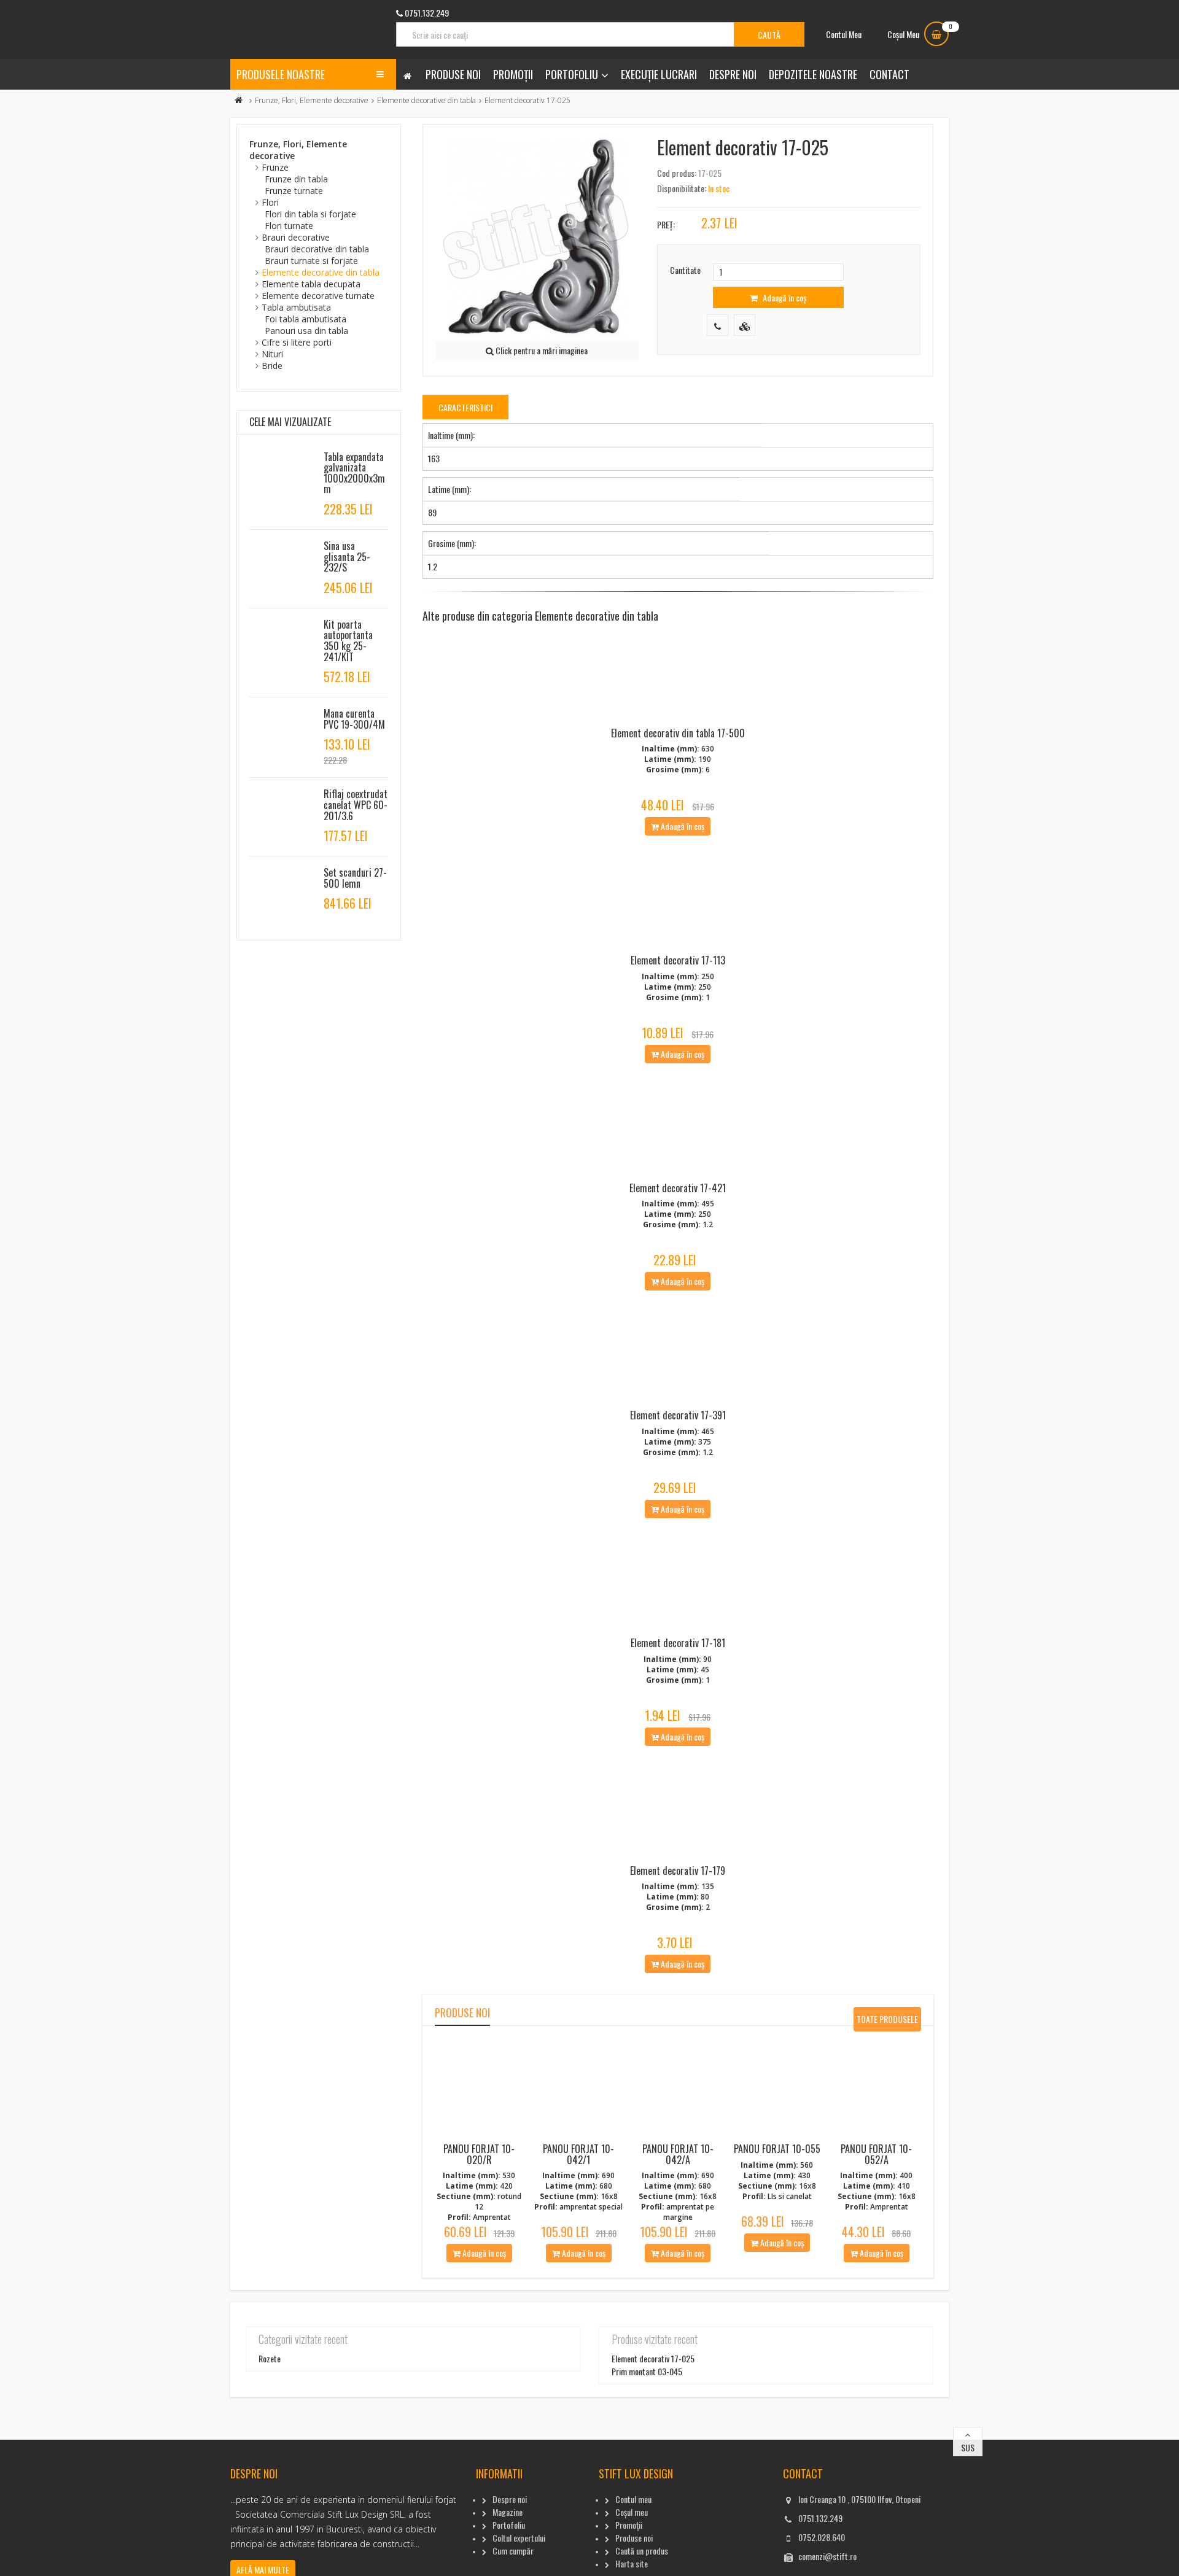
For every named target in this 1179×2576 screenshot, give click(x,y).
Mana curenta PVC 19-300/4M (354, 719)
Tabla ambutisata (296, 307)
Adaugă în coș (784, 297)
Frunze (275, 167)
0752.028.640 (822, 2537)
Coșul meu (632, 2512)
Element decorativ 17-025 (653, 2358)
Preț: (666, 224)
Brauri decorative (296, 237)
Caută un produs (642, 2551)
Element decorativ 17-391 (678, 1415)
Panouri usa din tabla (306, 331)
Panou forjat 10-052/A (876, 2154)
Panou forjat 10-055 (777, 2149)
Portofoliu (572, 74)
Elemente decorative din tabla (426, 100)
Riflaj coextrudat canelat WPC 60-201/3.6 (356, 805)
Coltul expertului (519, 2538)
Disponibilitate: (682, 188)
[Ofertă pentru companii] (745, 325)
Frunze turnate (294, 191)
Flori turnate (289, 226)
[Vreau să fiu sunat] (718, 325)
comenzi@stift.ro (827, 2556)
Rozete (270, 2358)
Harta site (632, 2563)
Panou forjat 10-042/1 (578, 2154)
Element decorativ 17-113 (678, 960)
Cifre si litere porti (297, 342)
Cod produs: (677, 173)
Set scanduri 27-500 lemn (355, 878)
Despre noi (733, 74)
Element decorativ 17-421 (678, 1188)
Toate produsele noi (887, 2022)
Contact (889, 74)
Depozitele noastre (813, 74)
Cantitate (685, 270)
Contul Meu (844, 34)
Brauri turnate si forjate (311, 261)
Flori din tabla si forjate (310, 214)
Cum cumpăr (513, 2551)
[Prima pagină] (239, 100)
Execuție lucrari (659, 74)
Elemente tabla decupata (311, 284)
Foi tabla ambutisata (305, 319)
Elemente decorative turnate (318, 296)
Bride (272, 366)
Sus (968, 2447)
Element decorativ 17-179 (678, 1871)
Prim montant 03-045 (647, 2371)
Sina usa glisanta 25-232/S (347, 557)
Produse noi (453, 74)
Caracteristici (465, 407)
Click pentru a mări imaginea (541, 350)
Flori (270, 202)
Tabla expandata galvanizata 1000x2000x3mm (354, 473)
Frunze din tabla (296, 179)
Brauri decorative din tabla (317, 249)
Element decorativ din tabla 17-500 (678, 733)
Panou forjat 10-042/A (678, 2154)
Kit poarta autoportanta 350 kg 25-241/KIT (348, 641)
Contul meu (633, 2499)
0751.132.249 (820, 2518)
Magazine (508, 2512)
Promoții (513, 74)
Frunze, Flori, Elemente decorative (312, 100)
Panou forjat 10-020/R (479, 2154)
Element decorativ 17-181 (678, 1643)
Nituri (272, 354)
